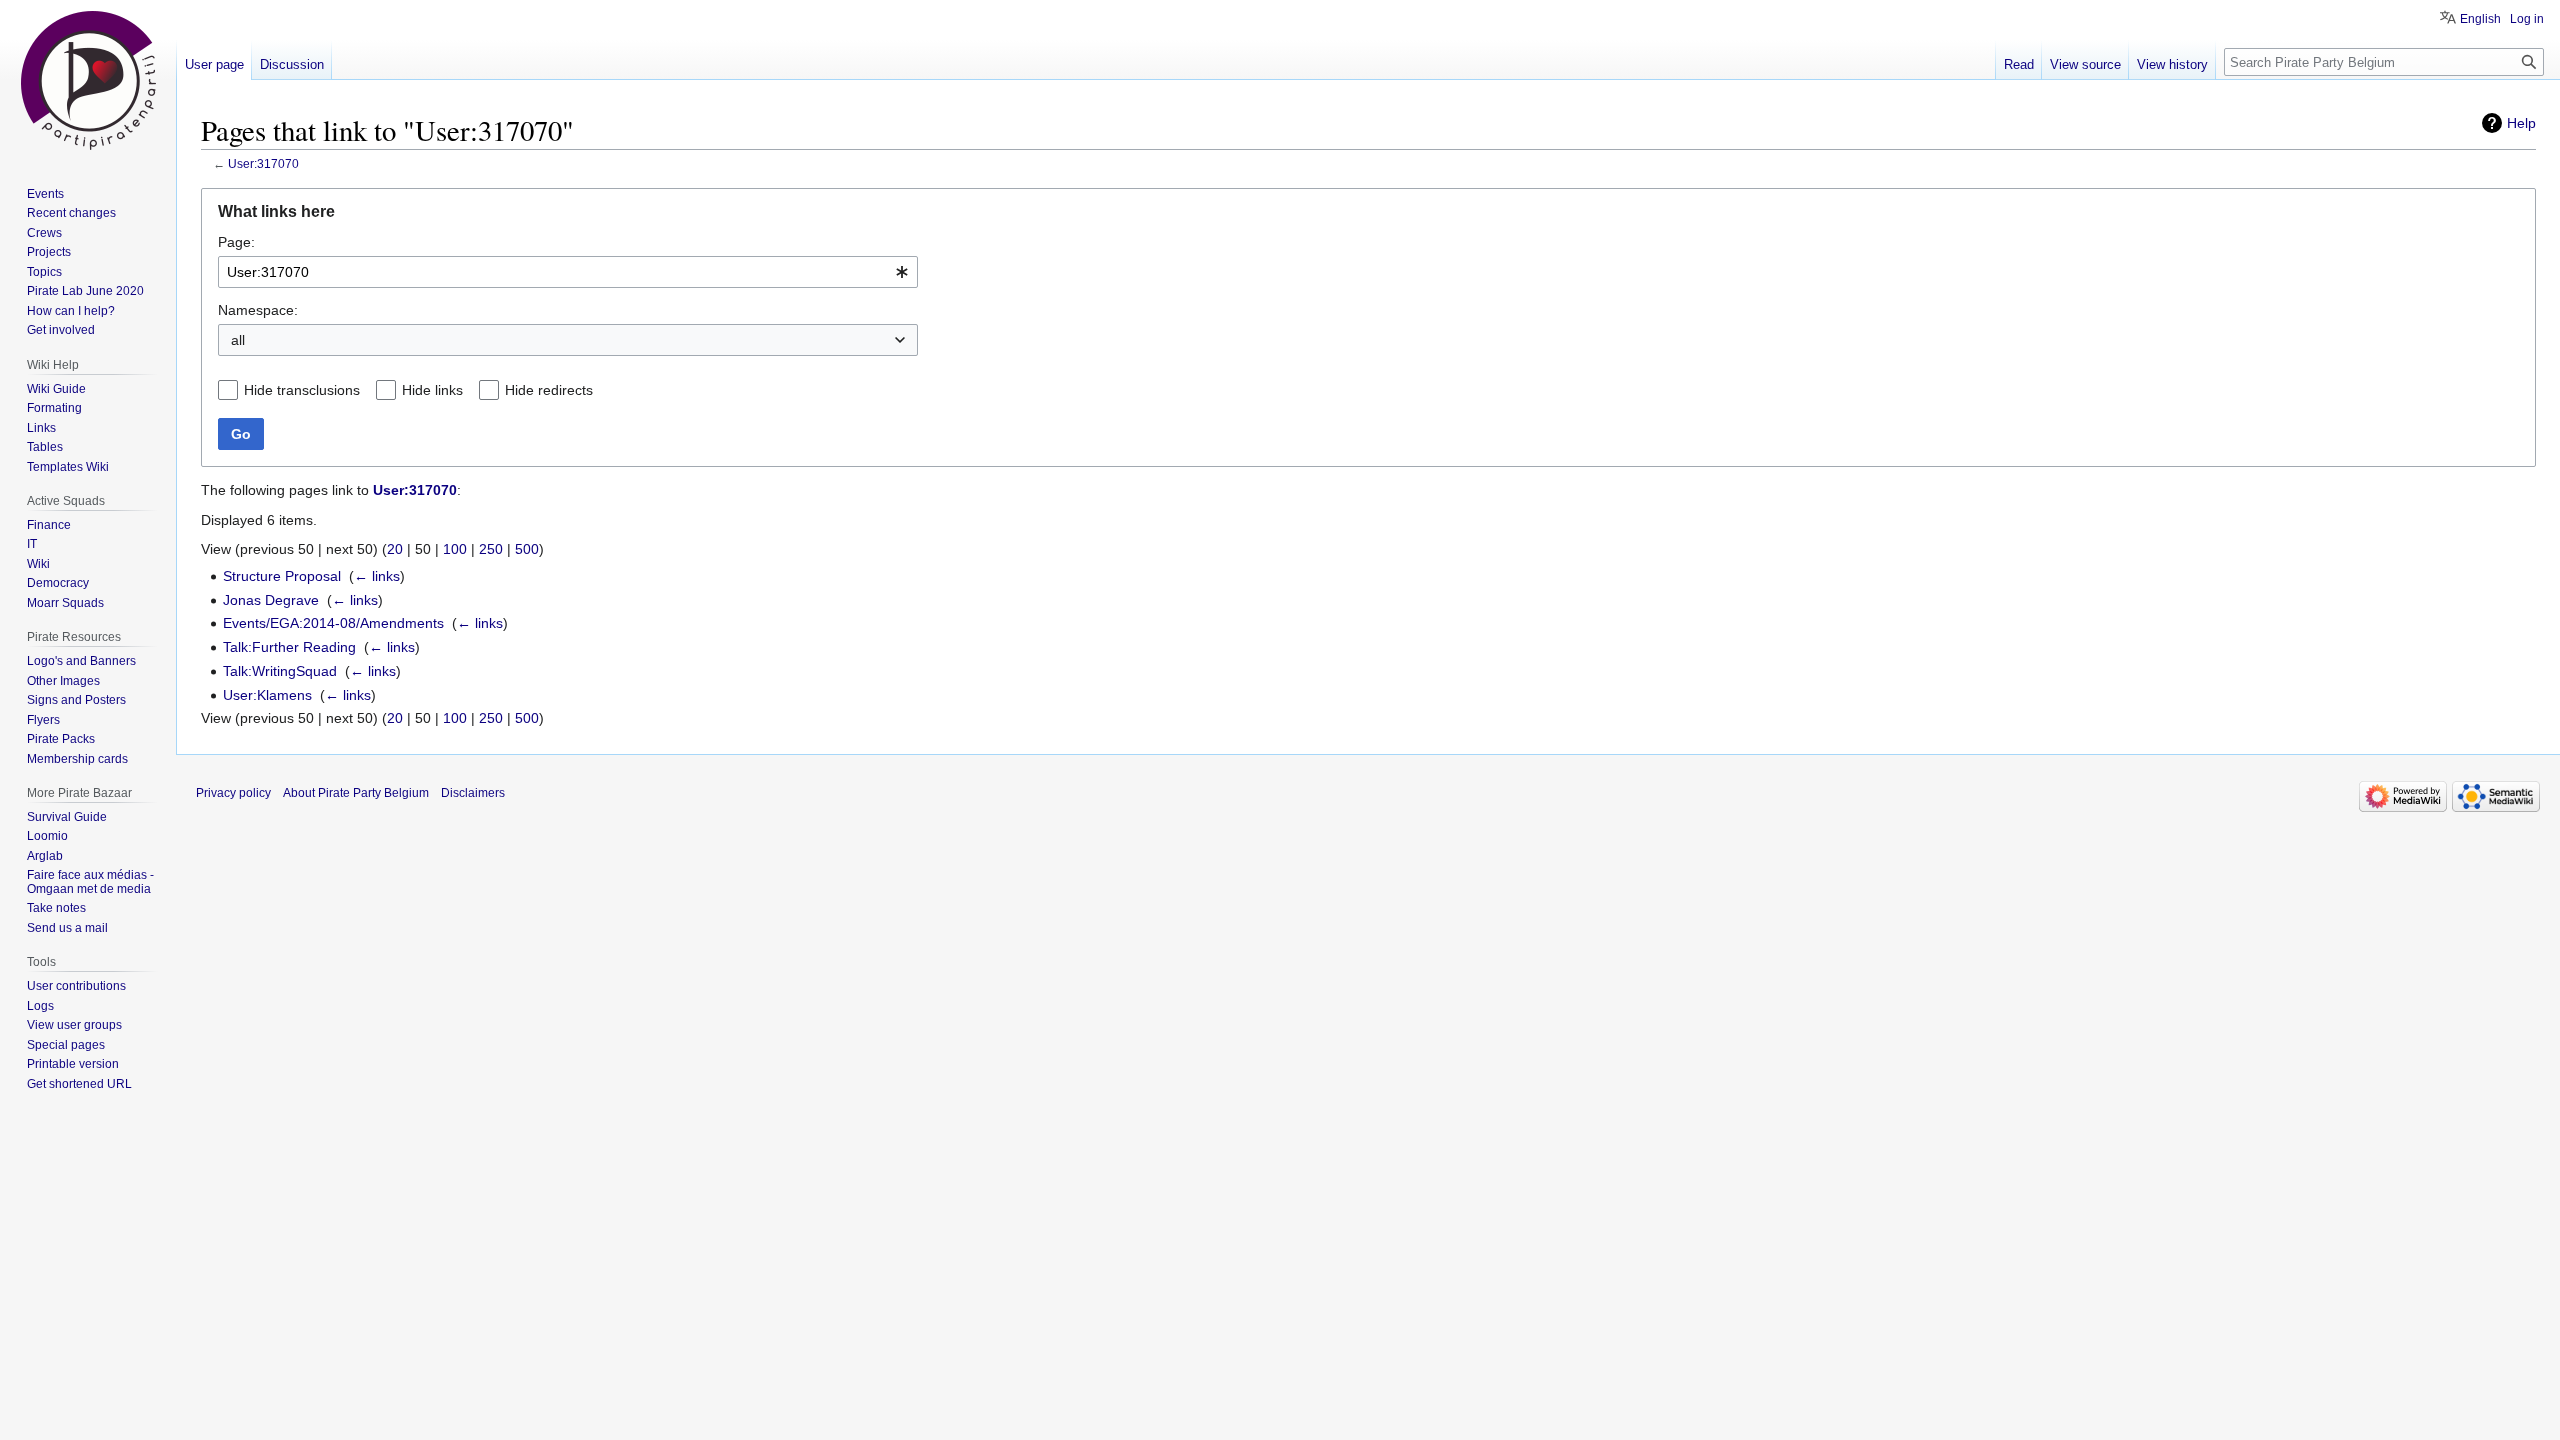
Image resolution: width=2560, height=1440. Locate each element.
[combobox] (568, 272)
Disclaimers (473, 793)
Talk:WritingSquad (280, 671)
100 (455, 549)
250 (491, 549)
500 (527, 549)
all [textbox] (238, 340)
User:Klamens (267, 695)
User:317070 (263, 163)
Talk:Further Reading (289, 647)
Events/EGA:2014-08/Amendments (333, 623)
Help (2521, 123)
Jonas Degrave (271, 600)
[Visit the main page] (88, 80)
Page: (236, 242)
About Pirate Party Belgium (356, 793)
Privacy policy (233, 793)
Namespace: (258, 310)
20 (395, 549)
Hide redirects (549, 390)
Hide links (432, 390)
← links (377, 576)
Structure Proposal (282, 576)
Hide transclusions (302, 390)
